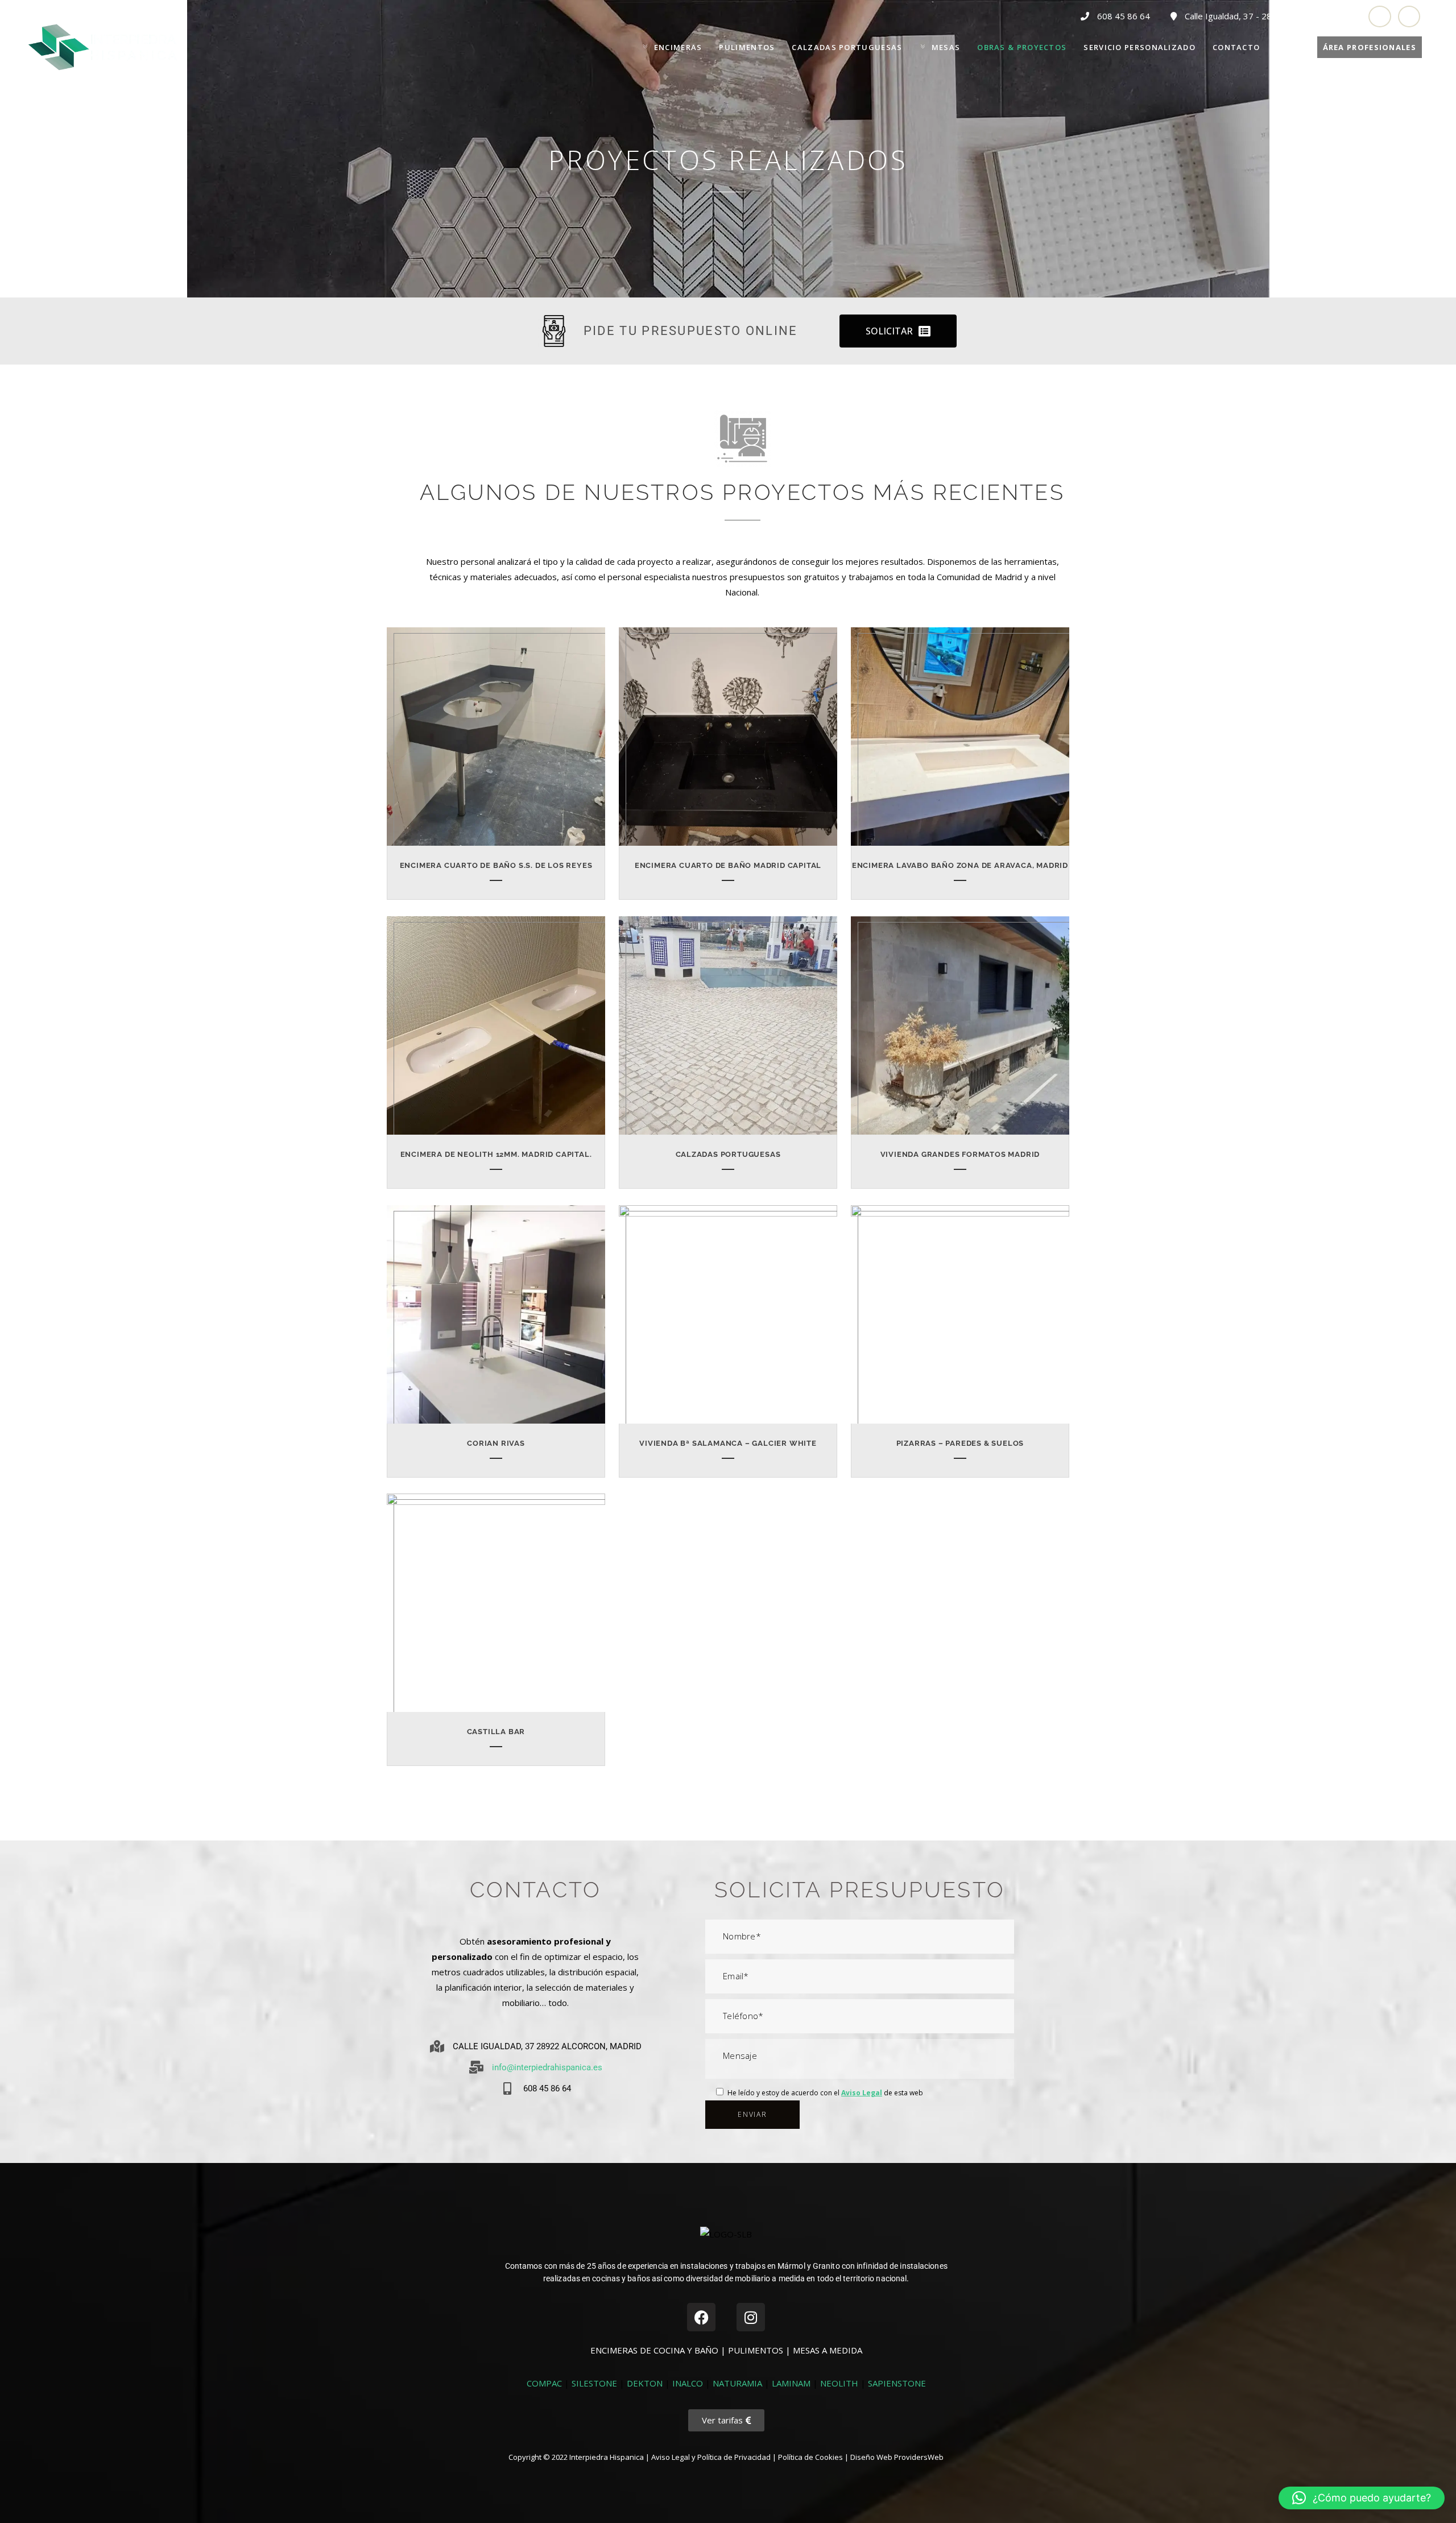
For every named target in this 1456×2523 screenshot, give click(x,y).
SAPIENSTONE (897, 2383)
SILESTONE (594, 2383)
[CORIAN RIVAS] (503, 1320)
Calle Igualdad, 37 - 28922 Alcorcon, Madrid (1268, 16)
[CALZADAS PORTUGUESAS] (735, 1031)
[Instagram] (751, 2317)
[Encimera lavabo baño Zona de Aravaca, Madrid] (967, 742)
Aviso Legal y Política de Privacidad (711, 2457)
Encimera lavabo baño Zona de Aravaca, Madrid (960, 865)
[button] (1362, 2498)
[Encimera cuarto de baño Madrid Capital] (735, 742)
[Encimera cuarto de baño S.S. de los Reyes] (503, 742)
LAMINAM (791, 2383)
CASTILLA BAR (496, 1732)
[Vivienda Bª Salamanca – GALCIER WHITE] (735, 1320)
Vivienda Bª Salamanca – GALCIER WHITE (728, 1443)
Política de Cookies (810, 2457)
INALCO (688, 2383)
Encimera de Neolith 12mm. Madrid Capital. (496, 1154)
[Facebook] (701, 2317)
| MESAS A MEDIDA (824, 2350)
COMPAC (544, 2383)
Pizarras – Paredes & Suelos (960, 1443)
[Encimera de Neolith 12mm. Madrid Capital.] (503, 1031)
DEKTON (645, 2383)
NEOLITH (839, 2383)
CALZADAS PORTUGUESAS (728, 1154)
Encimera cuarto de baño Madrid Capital (728, 865)
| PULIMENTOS (753, 2350)
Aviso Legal (862, 2093)
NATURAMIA (737, 2383)
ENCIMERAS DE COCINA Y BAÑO (655, 2350)
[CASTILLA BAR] (503, 1608)
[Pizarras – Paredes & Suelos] (967, 1320)
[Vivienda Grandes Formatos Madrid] (967, 1031)
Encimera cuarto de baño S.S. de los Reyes (496, 865)
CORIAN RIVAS (496, 1443)
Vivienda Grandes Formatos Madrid (960, 1154)
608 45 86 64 (1124, 16)
